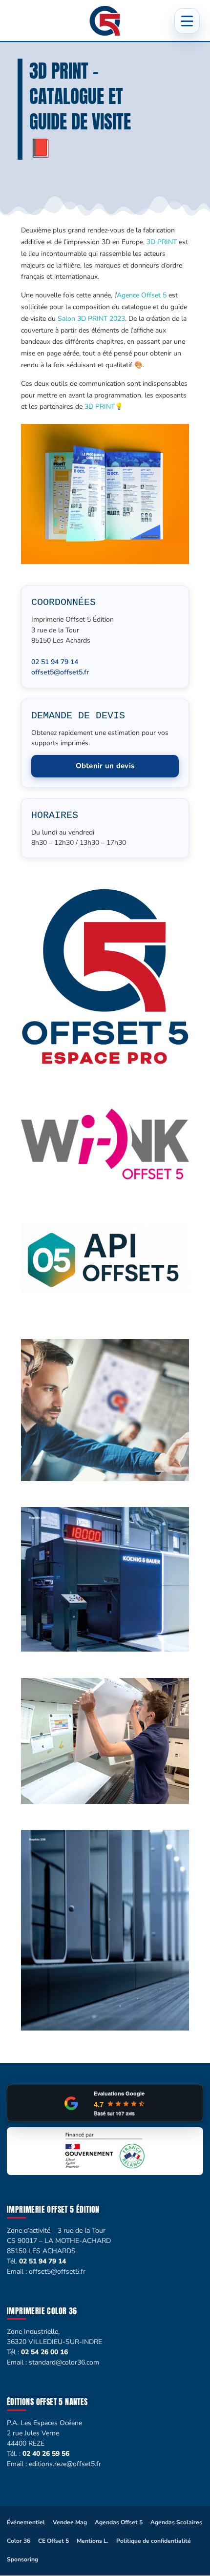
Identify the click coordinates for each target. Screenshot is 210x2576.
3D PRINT (162, 242)
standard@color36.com (64, 2362)
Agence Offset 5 (142, 295)
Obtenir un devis (105, 766)
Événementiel (26, 2522)
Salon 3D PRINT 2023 (91, 319)
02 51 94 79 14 (55, 662)
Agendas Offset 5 (119, 2522)
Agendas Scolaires (176, 2522)
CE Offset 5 (53, 2541)
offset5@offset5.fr (60, 672)
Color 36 (19, 2541)
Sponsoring (22, 2559)
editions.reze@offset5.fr (65, 2464)
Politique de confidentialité (154, 2541)
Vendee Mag (70, 2522)
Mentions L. (93, 2541)
